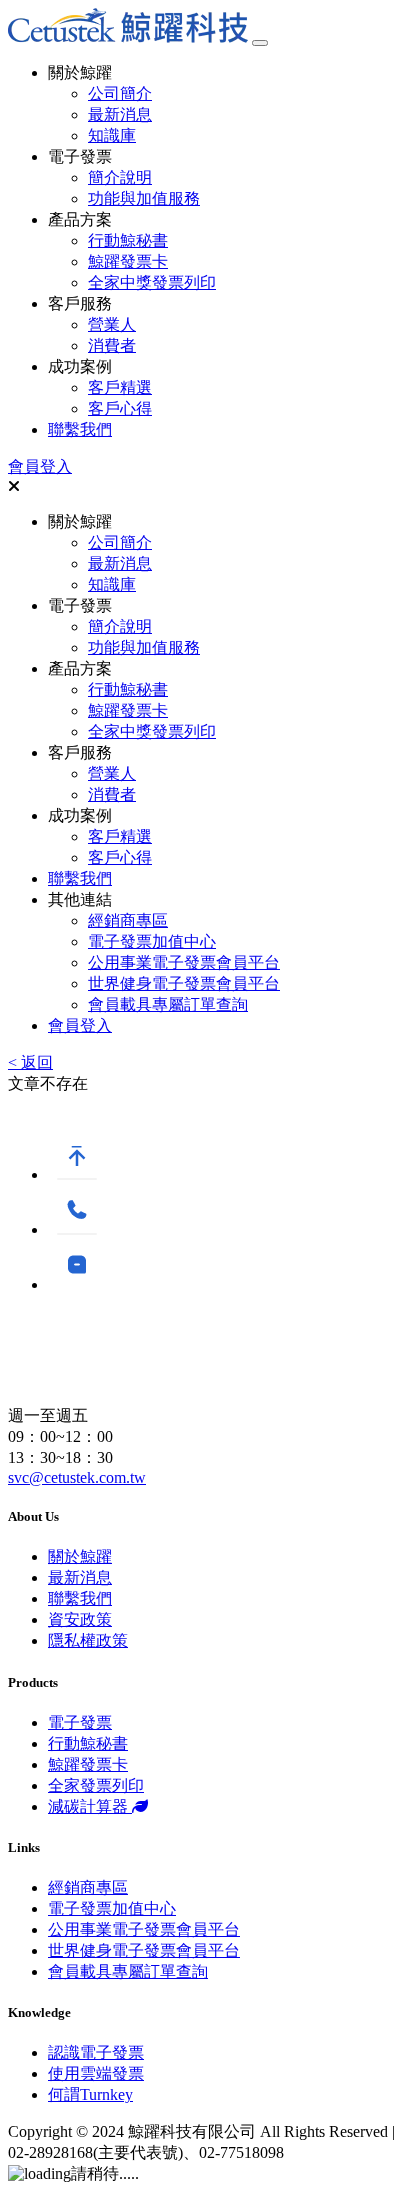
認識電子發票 (96, 2052)
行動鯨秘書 (128, 240)
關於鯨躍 (80, 1556)
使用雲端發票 (96, 2073)
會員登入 (40, 466)
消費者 (112, 345)
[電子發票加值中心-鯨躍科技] (128, 37)
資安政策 (80, 1619)
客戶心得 (120, 408)
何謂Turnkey (90, 2094)
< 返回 (30, 1062)
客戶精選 (120, 387)
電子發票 (80, 1722)
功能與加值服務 (144, 198)
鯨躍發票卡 (128, 261)
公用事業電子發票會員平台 (184, 962)
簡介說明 (120, 177)
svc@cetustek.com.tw (77, 1477)
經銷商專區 (128, 920)
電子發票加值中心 (152, 941)
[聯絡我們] (77, 1229)
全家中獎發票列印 (152, 282)
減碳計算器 (90, 1806)
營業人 (112, 324)
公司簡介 (120, 93)
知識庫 (112, 135)
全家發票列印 (96, 1785)
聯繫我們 (80, 429)
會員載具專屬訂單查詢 (168, 1004)
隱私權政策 (88, 1640)
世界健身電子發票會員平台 (184, 983)
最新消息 (120, 114)
